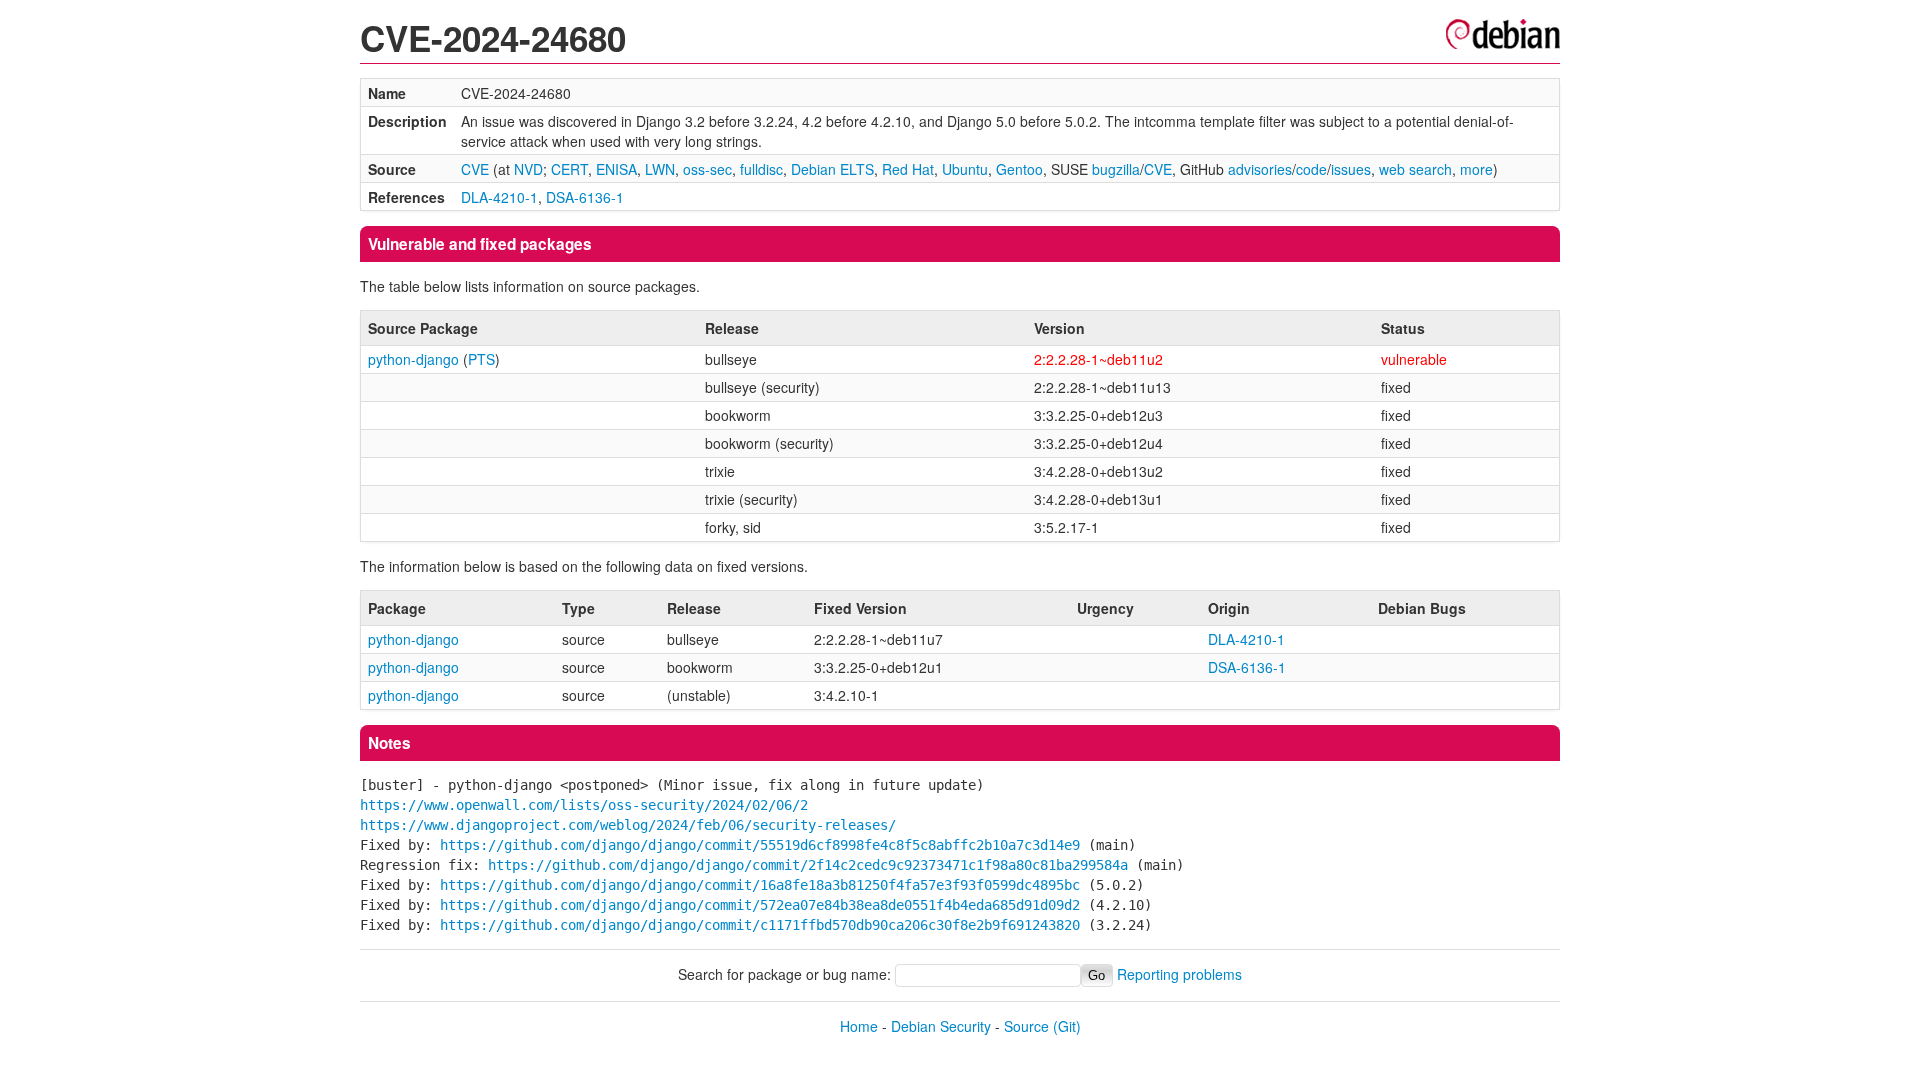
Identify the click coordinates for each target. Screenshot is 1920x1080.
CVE (475, 169)
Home (859, 1026)
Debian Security (941, 1026)
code (1311, 169)
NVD (528, 169)
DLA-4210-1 (499, 197)
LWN (660, 169)
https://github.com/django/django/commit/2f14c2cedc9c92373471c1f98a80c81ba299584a (808, 865)
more (1476, 169)
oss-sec (707, 169)
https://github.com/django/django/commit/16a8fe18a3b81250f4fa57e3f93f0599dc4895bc (760, 885)
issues (1351, 169)
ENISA (616, 169)
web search (1415, 169)
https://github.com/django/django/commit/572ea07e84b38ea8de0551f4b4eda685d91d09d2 (760, 905)
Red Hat (908, 169)
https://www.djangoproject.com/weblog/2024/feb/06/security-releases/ (628, 825)
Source (1026, 1026)
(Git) (1067, 1026)
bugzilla (1116, 169)
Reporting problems (1179, 974)
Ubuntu (965, 169)
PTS (481, 359)
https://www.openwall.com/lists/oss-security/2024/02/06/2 (584, 805)
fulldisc (761, 169)
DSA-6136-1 (585, 197)
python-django (413, 359)
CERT (569, 169)
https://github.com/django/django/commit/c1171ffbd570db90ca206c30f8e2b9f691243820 (760, 925)
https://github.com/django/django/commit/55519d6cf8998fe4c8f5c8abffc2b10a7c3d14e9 (760, 845)
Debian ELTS (832, 169)
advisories (1260, 169)
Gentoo (1019, 169)
